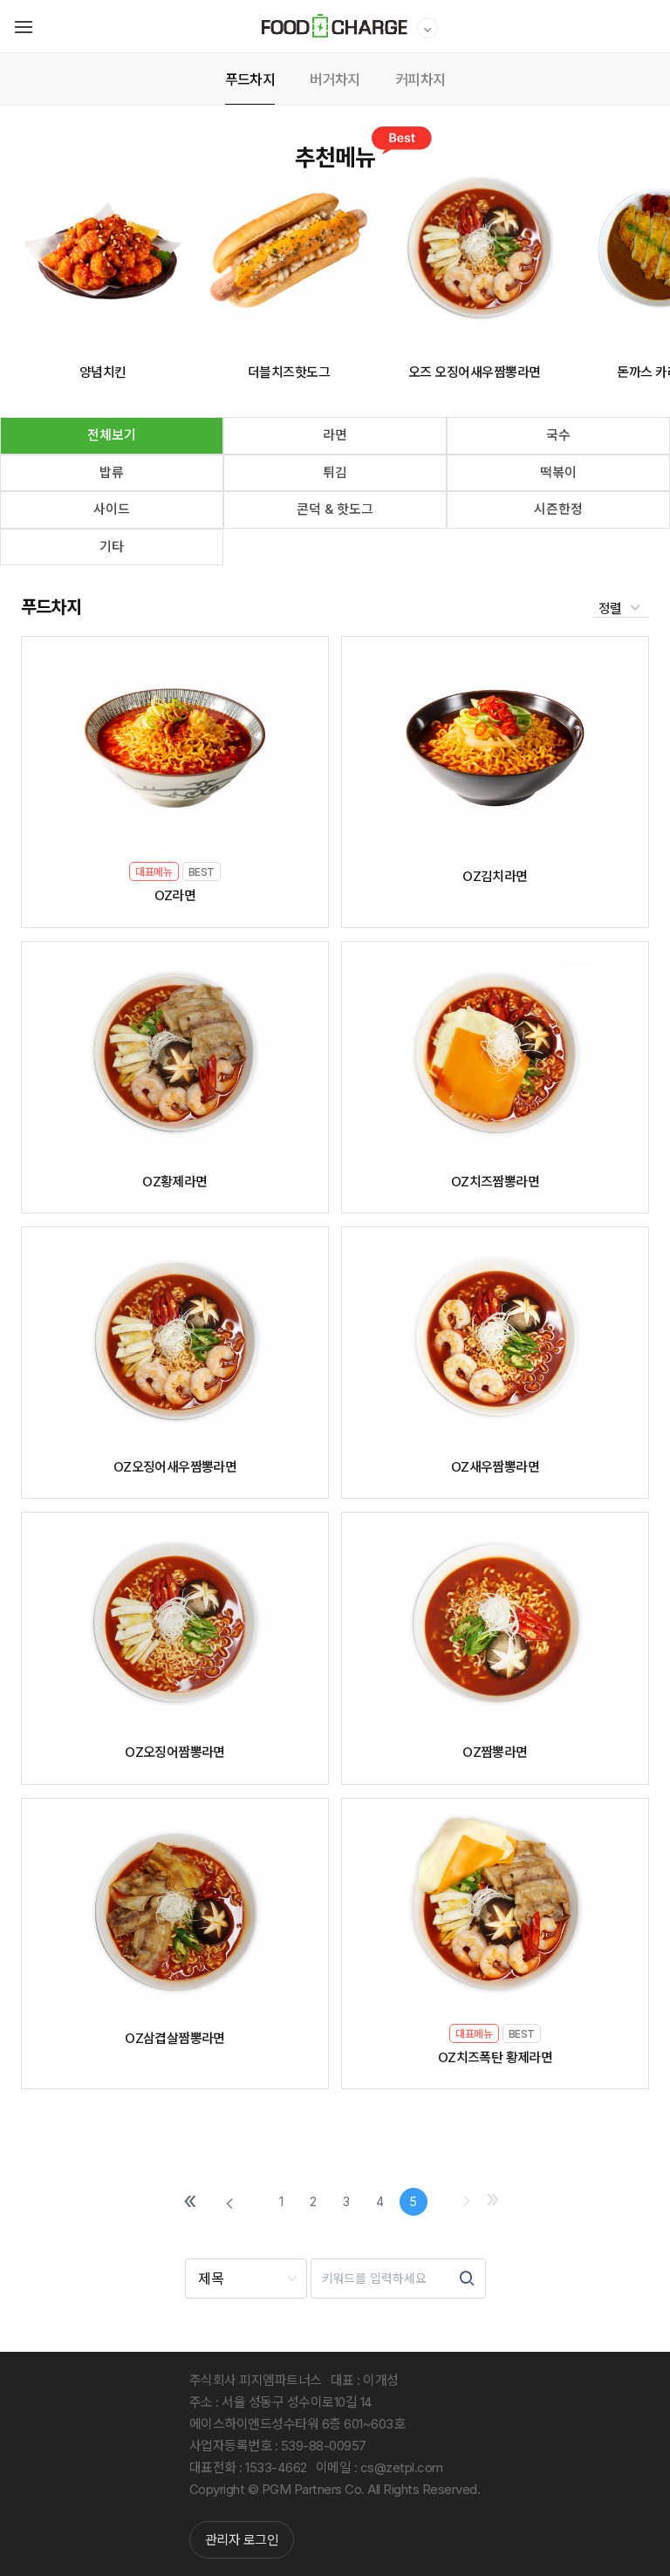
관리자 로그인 (242, 2540)
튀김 (335, 472)
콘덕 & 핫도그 (335, 509)
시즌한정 (558, 509)
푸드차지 (51, 607)
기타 (112, 547)
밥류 (112, 472)
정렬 (612, 608)
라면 (335, 435)
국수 (558, 435)
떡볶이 (558, 472)
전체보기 (112, 435)
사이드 (112, 509)
